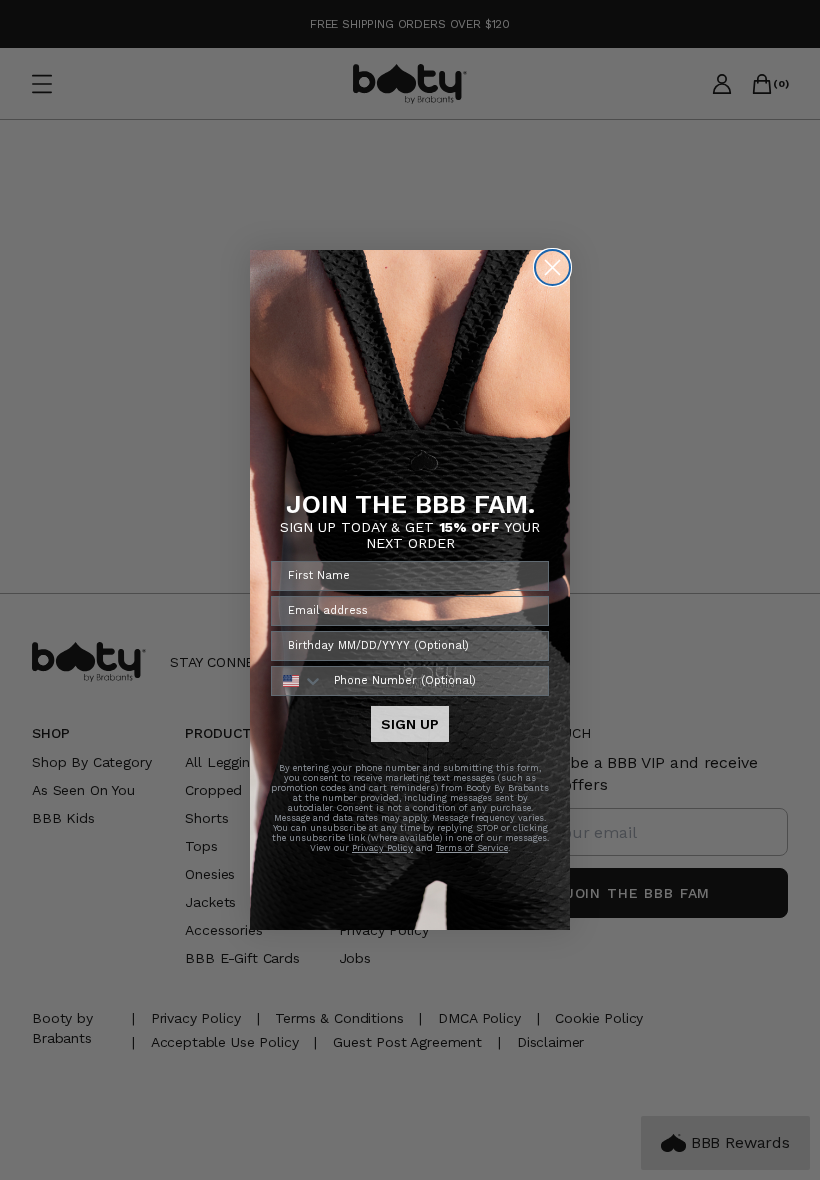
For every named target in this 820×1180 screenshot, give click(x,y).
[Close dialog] (552, 267)
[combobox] (298, 681)
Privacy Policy (382, 848)
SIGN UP (410, 724)
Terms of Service (472, 848)
